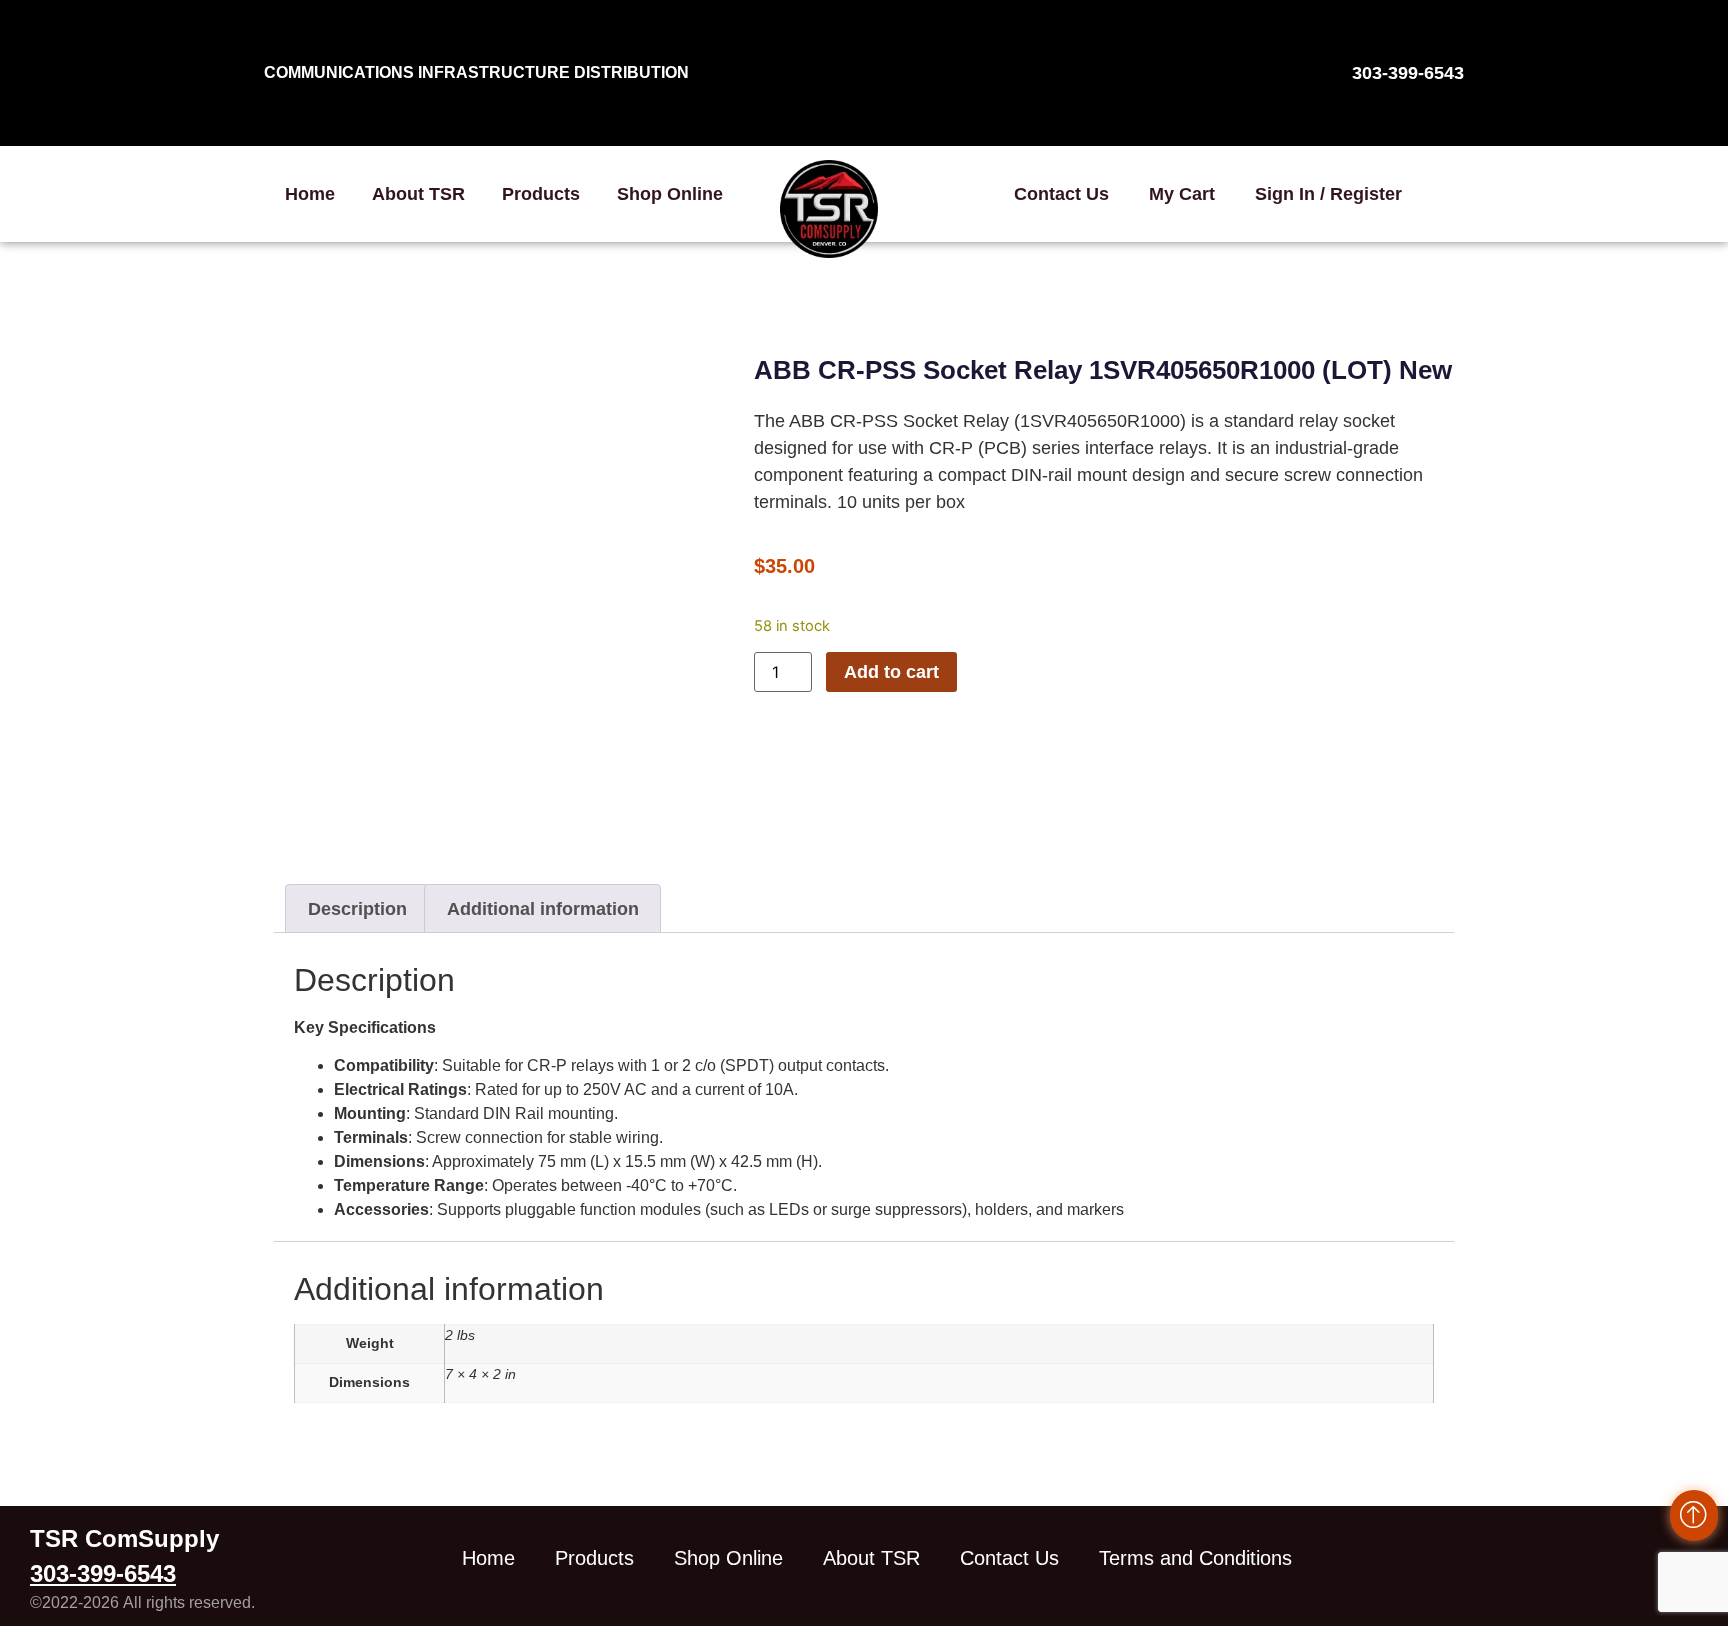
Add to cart (891, 672)
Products (541, 194)
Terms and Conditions (1195, 1558)
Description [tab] (357, 909)
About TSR (418, 194)
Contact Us (1061, 194)
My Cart (1182, 194)
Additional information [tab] (543, 909)
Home (310, 194)
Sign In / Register (1328, 194)
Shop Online (670, 194)
